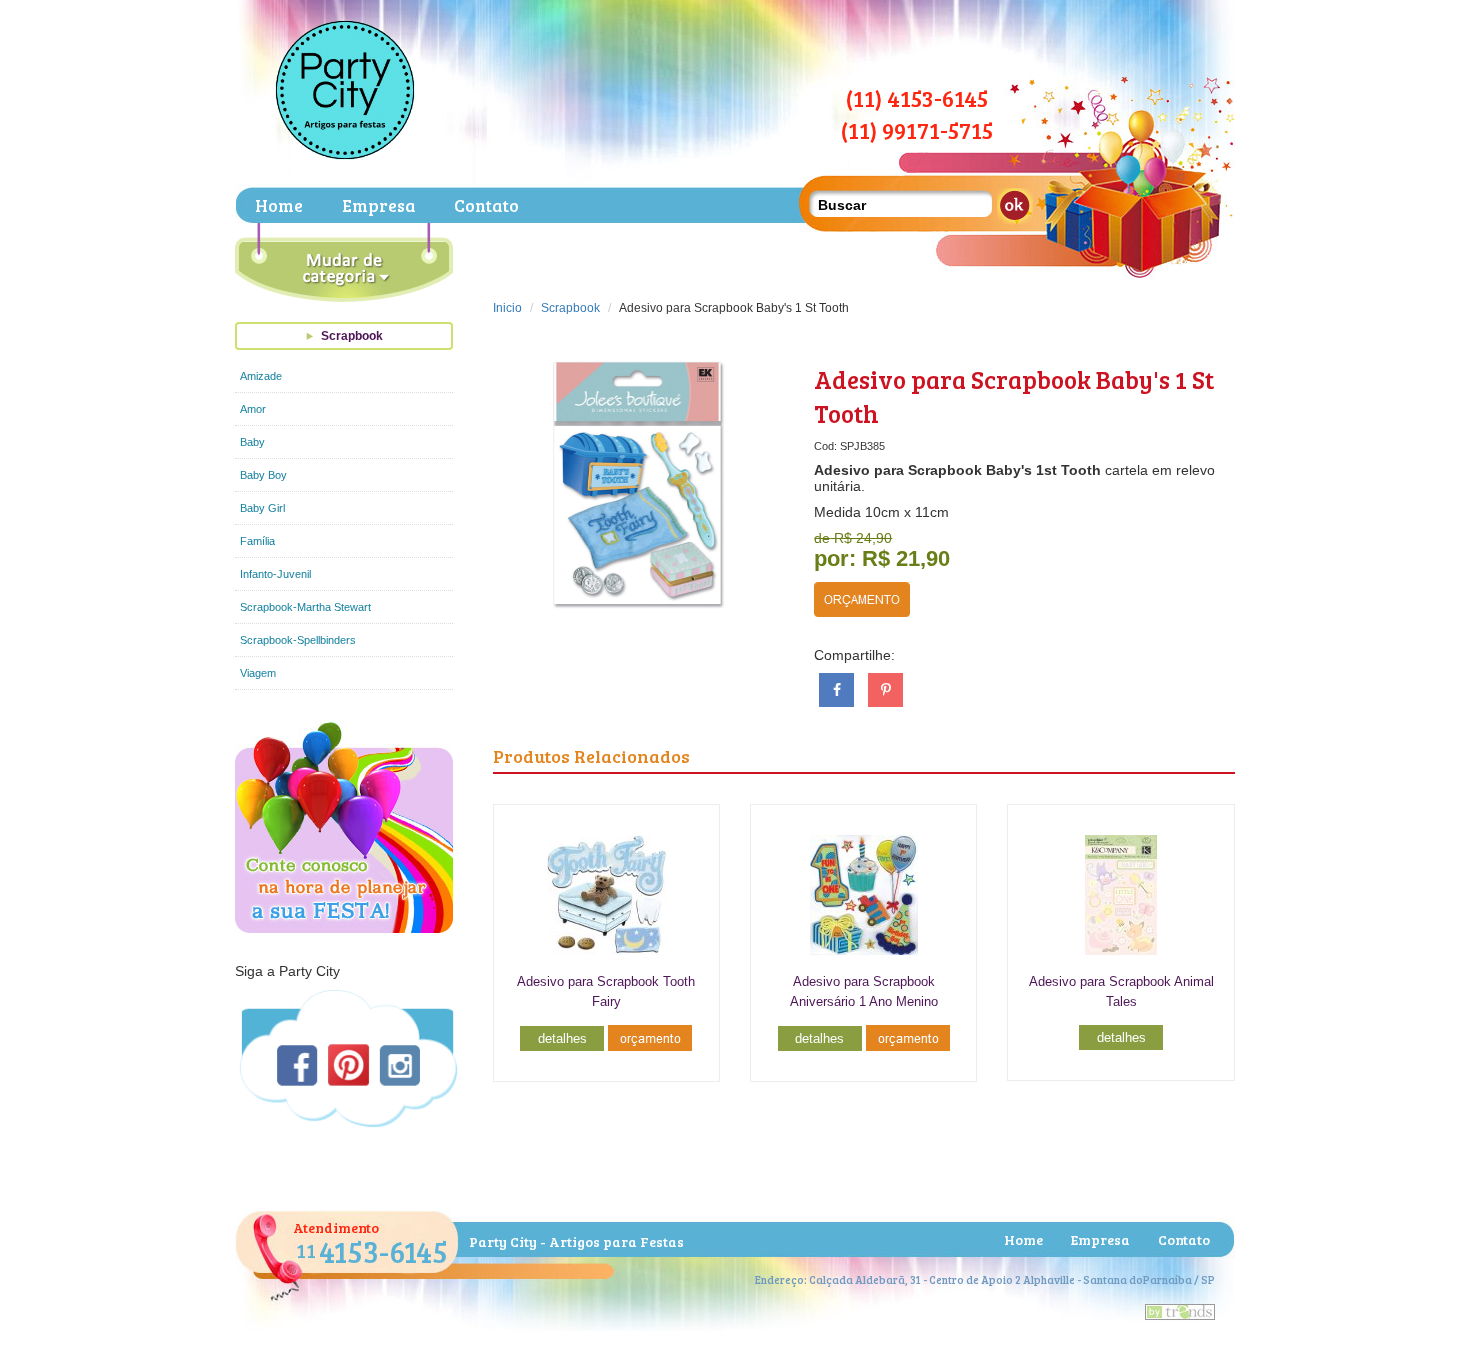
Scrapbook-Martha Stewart (305, 607)
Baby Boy (263, 475)
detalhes (562, 1038)
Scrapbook (352, 336)
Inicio (507, 308)
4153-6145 (372, 1251)
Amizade (261, 376)
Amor (253, 409)
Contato (486, 205)
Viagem (258, 673)
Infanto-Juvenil (275, 574)
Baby (252, 442)
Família (257, 541)
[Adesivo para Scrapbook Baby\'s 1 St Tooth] (639, 484)
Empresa (378, 205)
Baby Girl (262, 508)
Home (279, 205)
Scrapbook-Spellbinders (298, 640)
